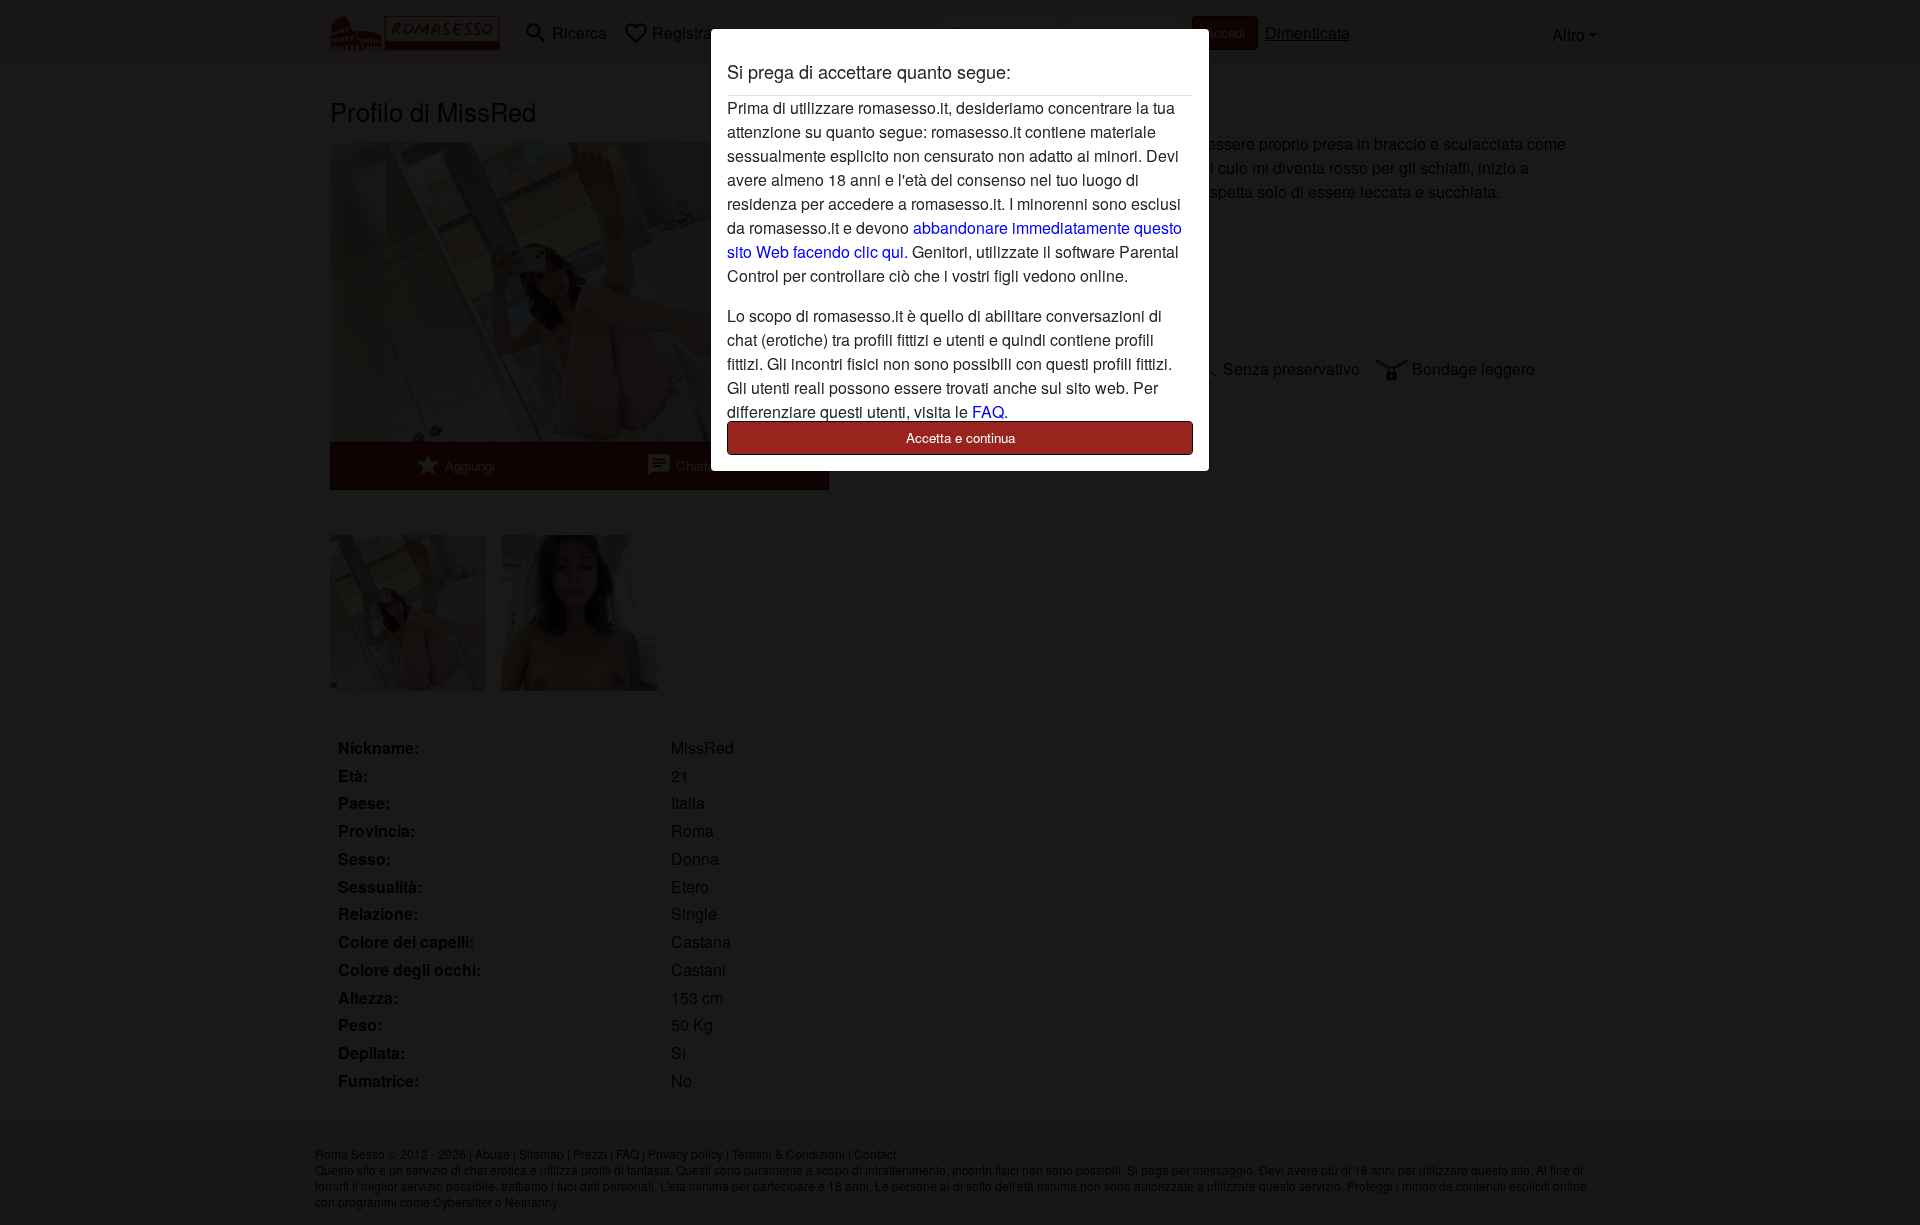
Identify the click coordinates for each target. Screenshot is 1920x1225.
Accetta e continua (960, 437)
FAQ (988, 411)
